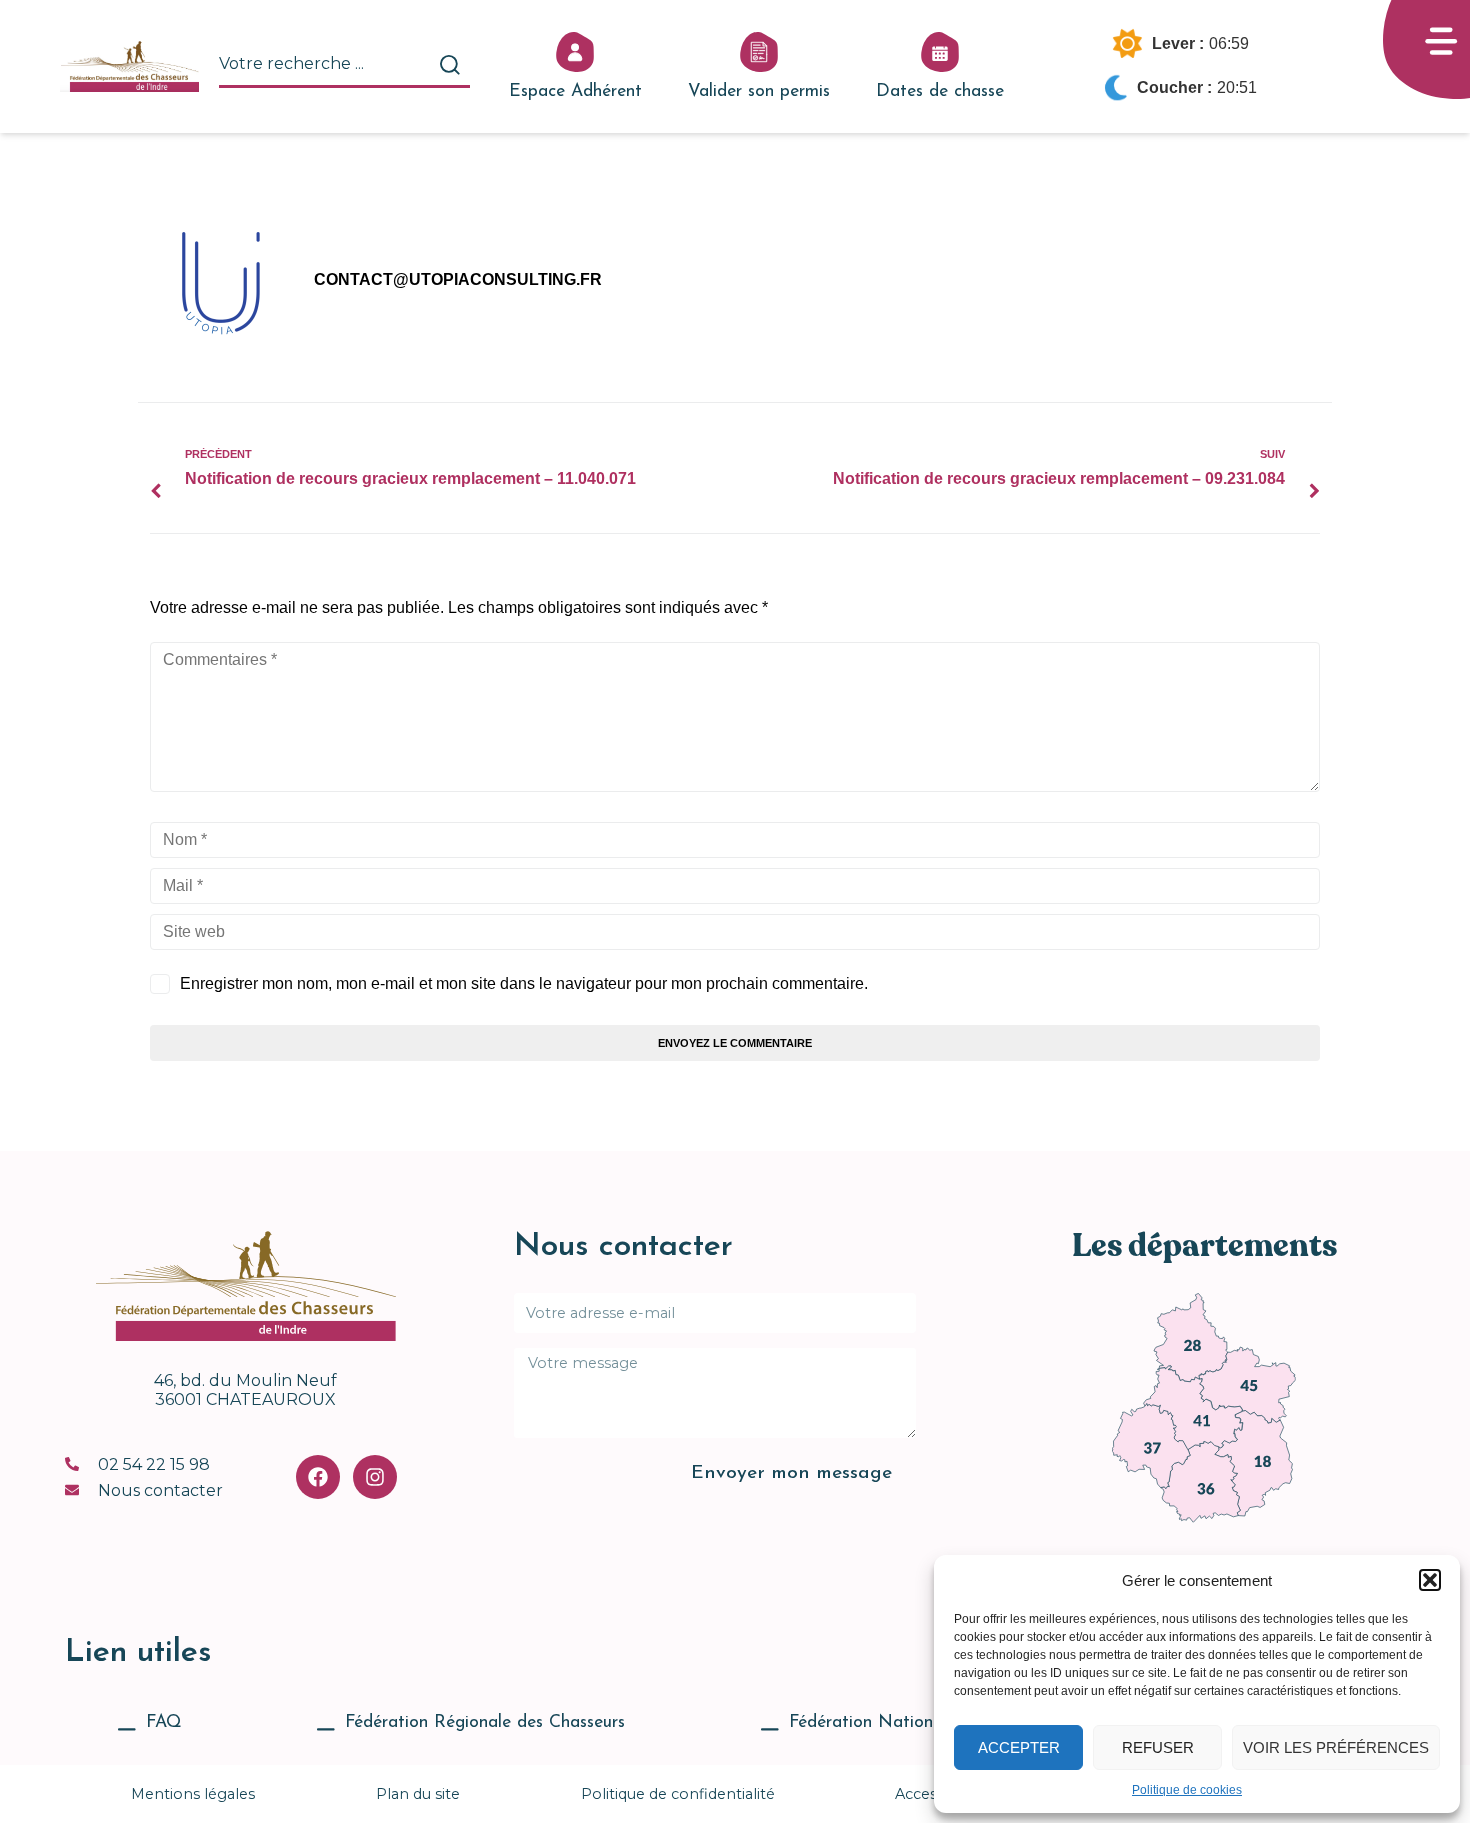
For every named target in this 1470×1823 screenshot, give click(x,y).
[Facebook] (318, 1477)
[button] (1430, 1580)
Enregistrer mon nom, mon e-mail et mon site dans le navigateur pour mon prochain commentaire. (524, 983)
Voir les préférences (1336, 1747)
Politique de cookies (1187, 1790)
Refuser (1158, 1747)
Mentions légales (193, 1794)
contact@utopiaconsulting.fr (458, 279)
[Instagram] (375, 1477)
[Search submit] (450, 65)
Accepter (1019, 1747)
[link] (1191, 1337)
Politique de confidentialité (678, 1794)
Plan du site (418, 1794)
